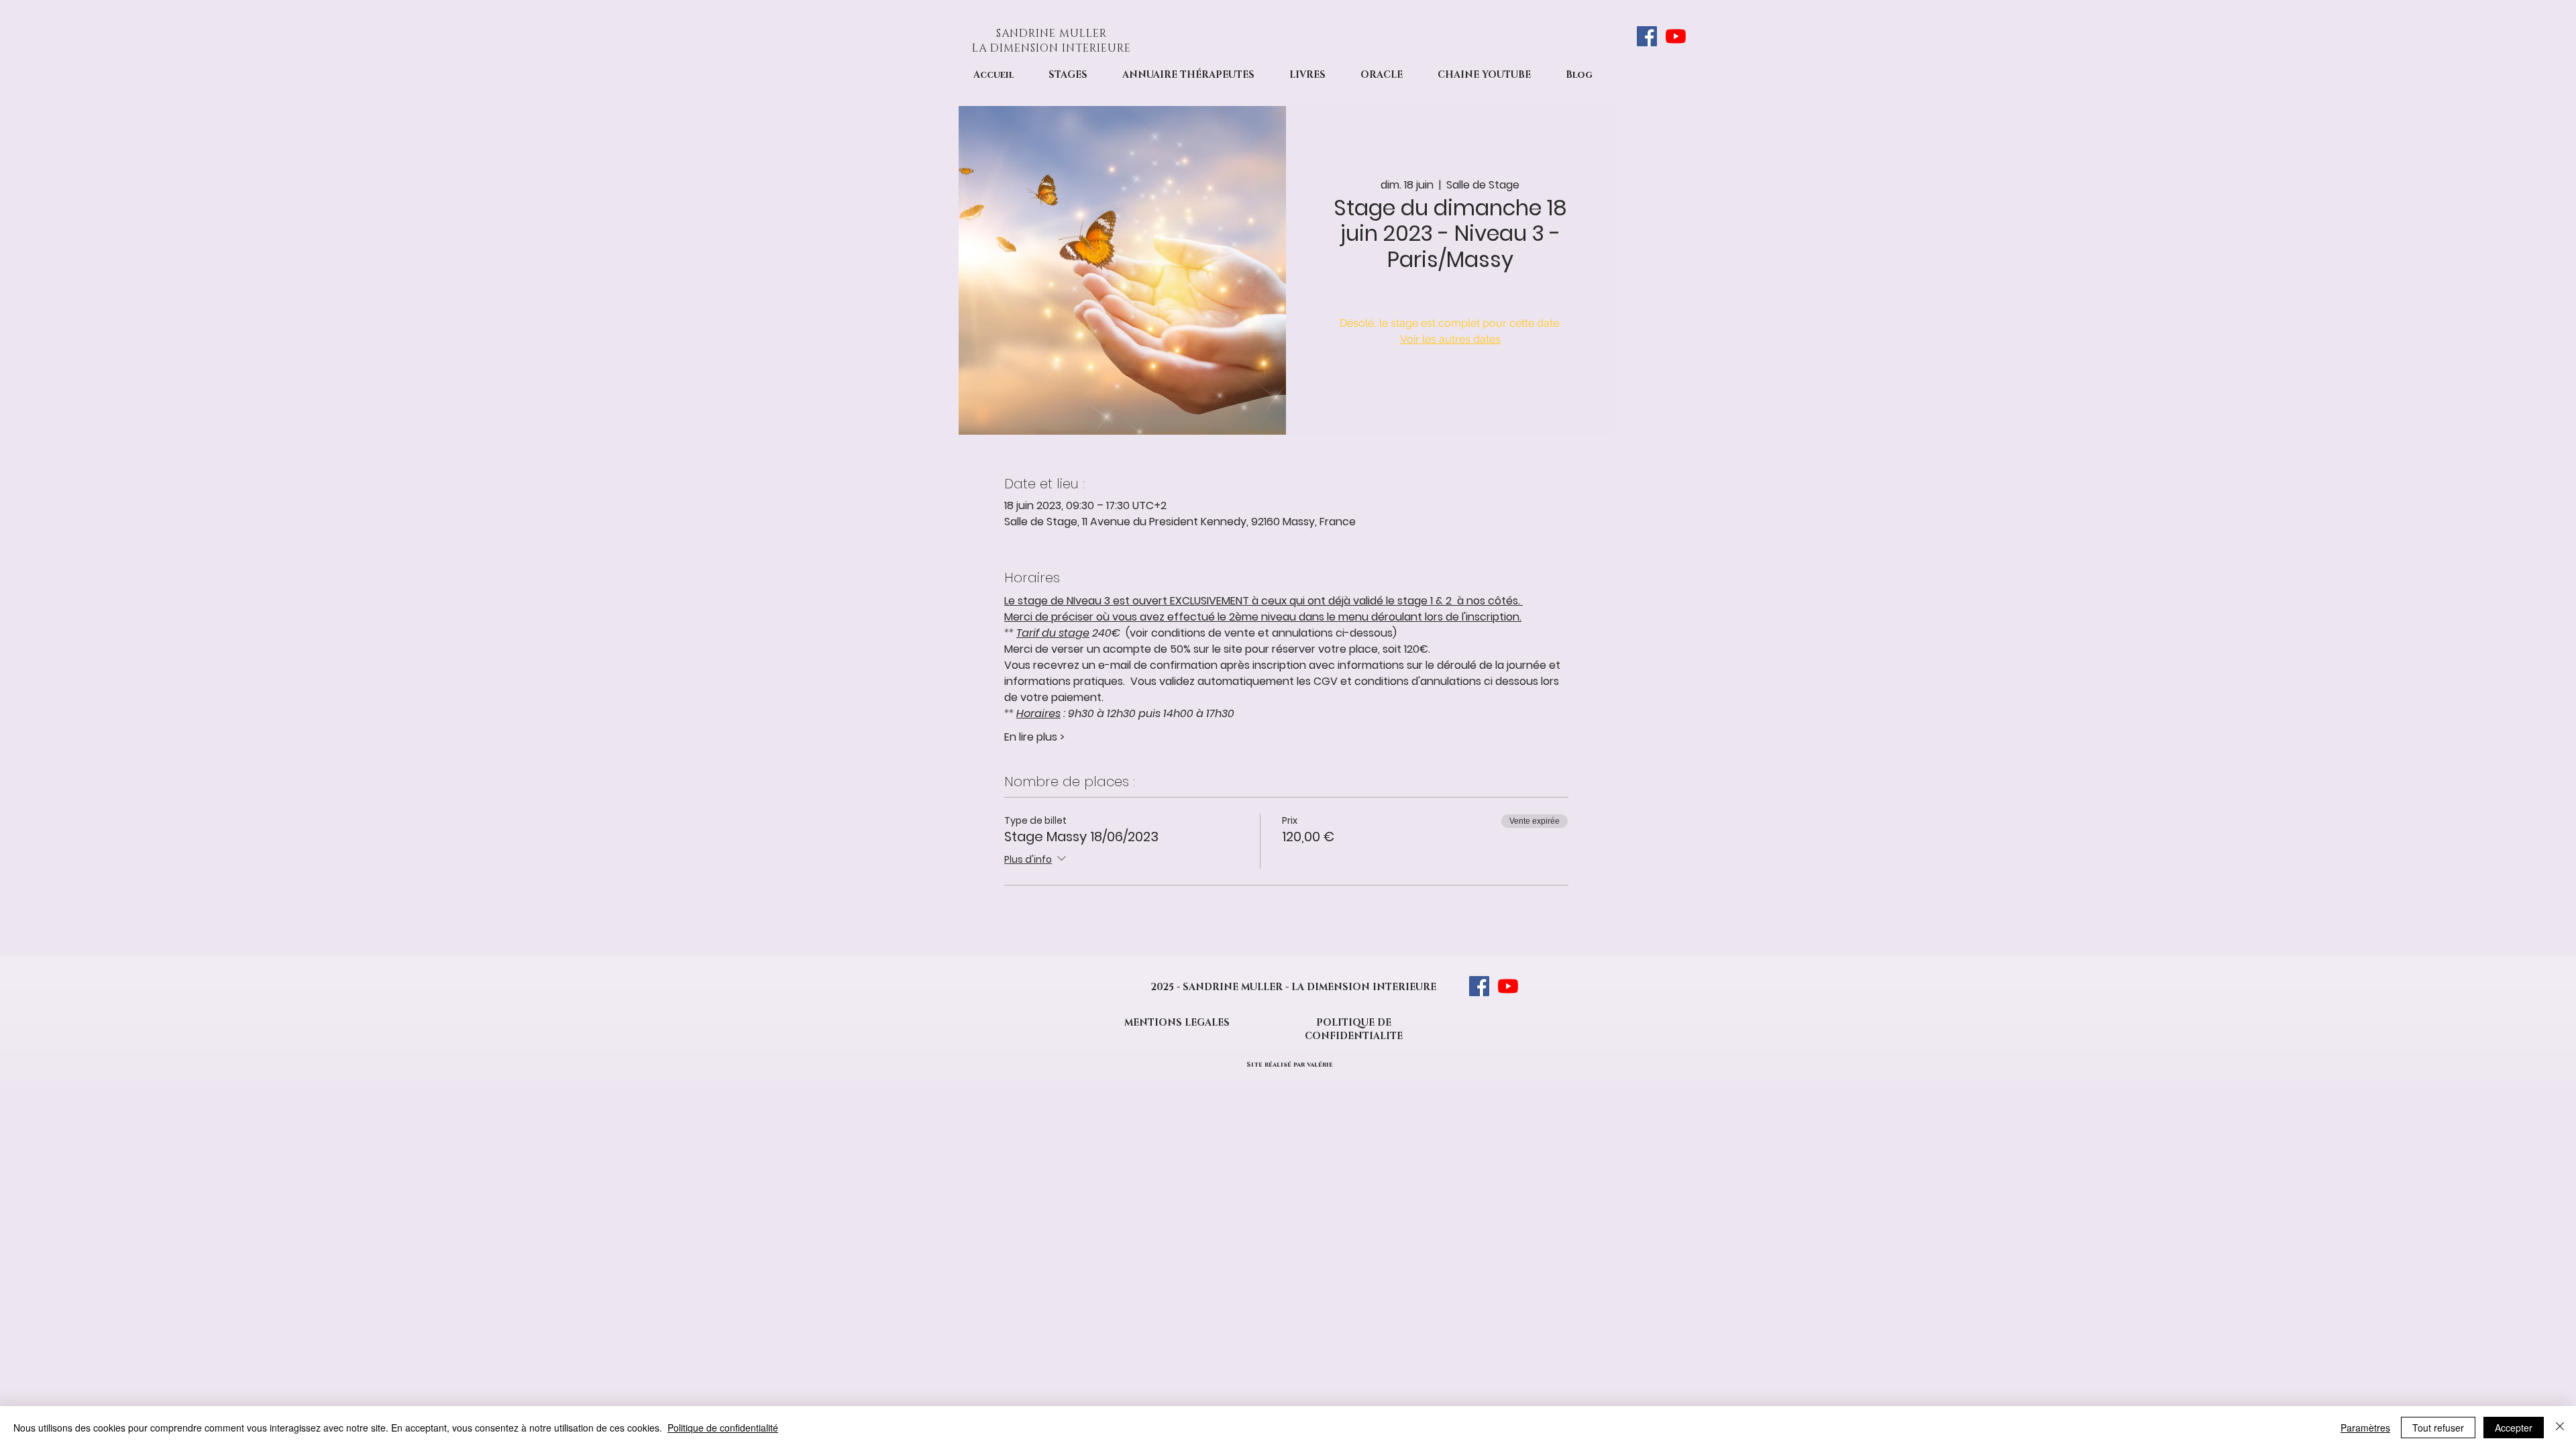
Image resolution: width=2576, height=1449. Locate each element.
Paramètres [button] (2365, 1428)
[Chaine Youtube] (1676, 36)
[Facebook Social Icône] (1647, 36)
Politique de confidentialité (723, 1428)
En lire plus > (1034, 737)
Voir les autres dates (1450, 339)
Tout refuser (2438, 1428)
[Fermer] (2560, 1428)
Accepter (2514, 1428)
